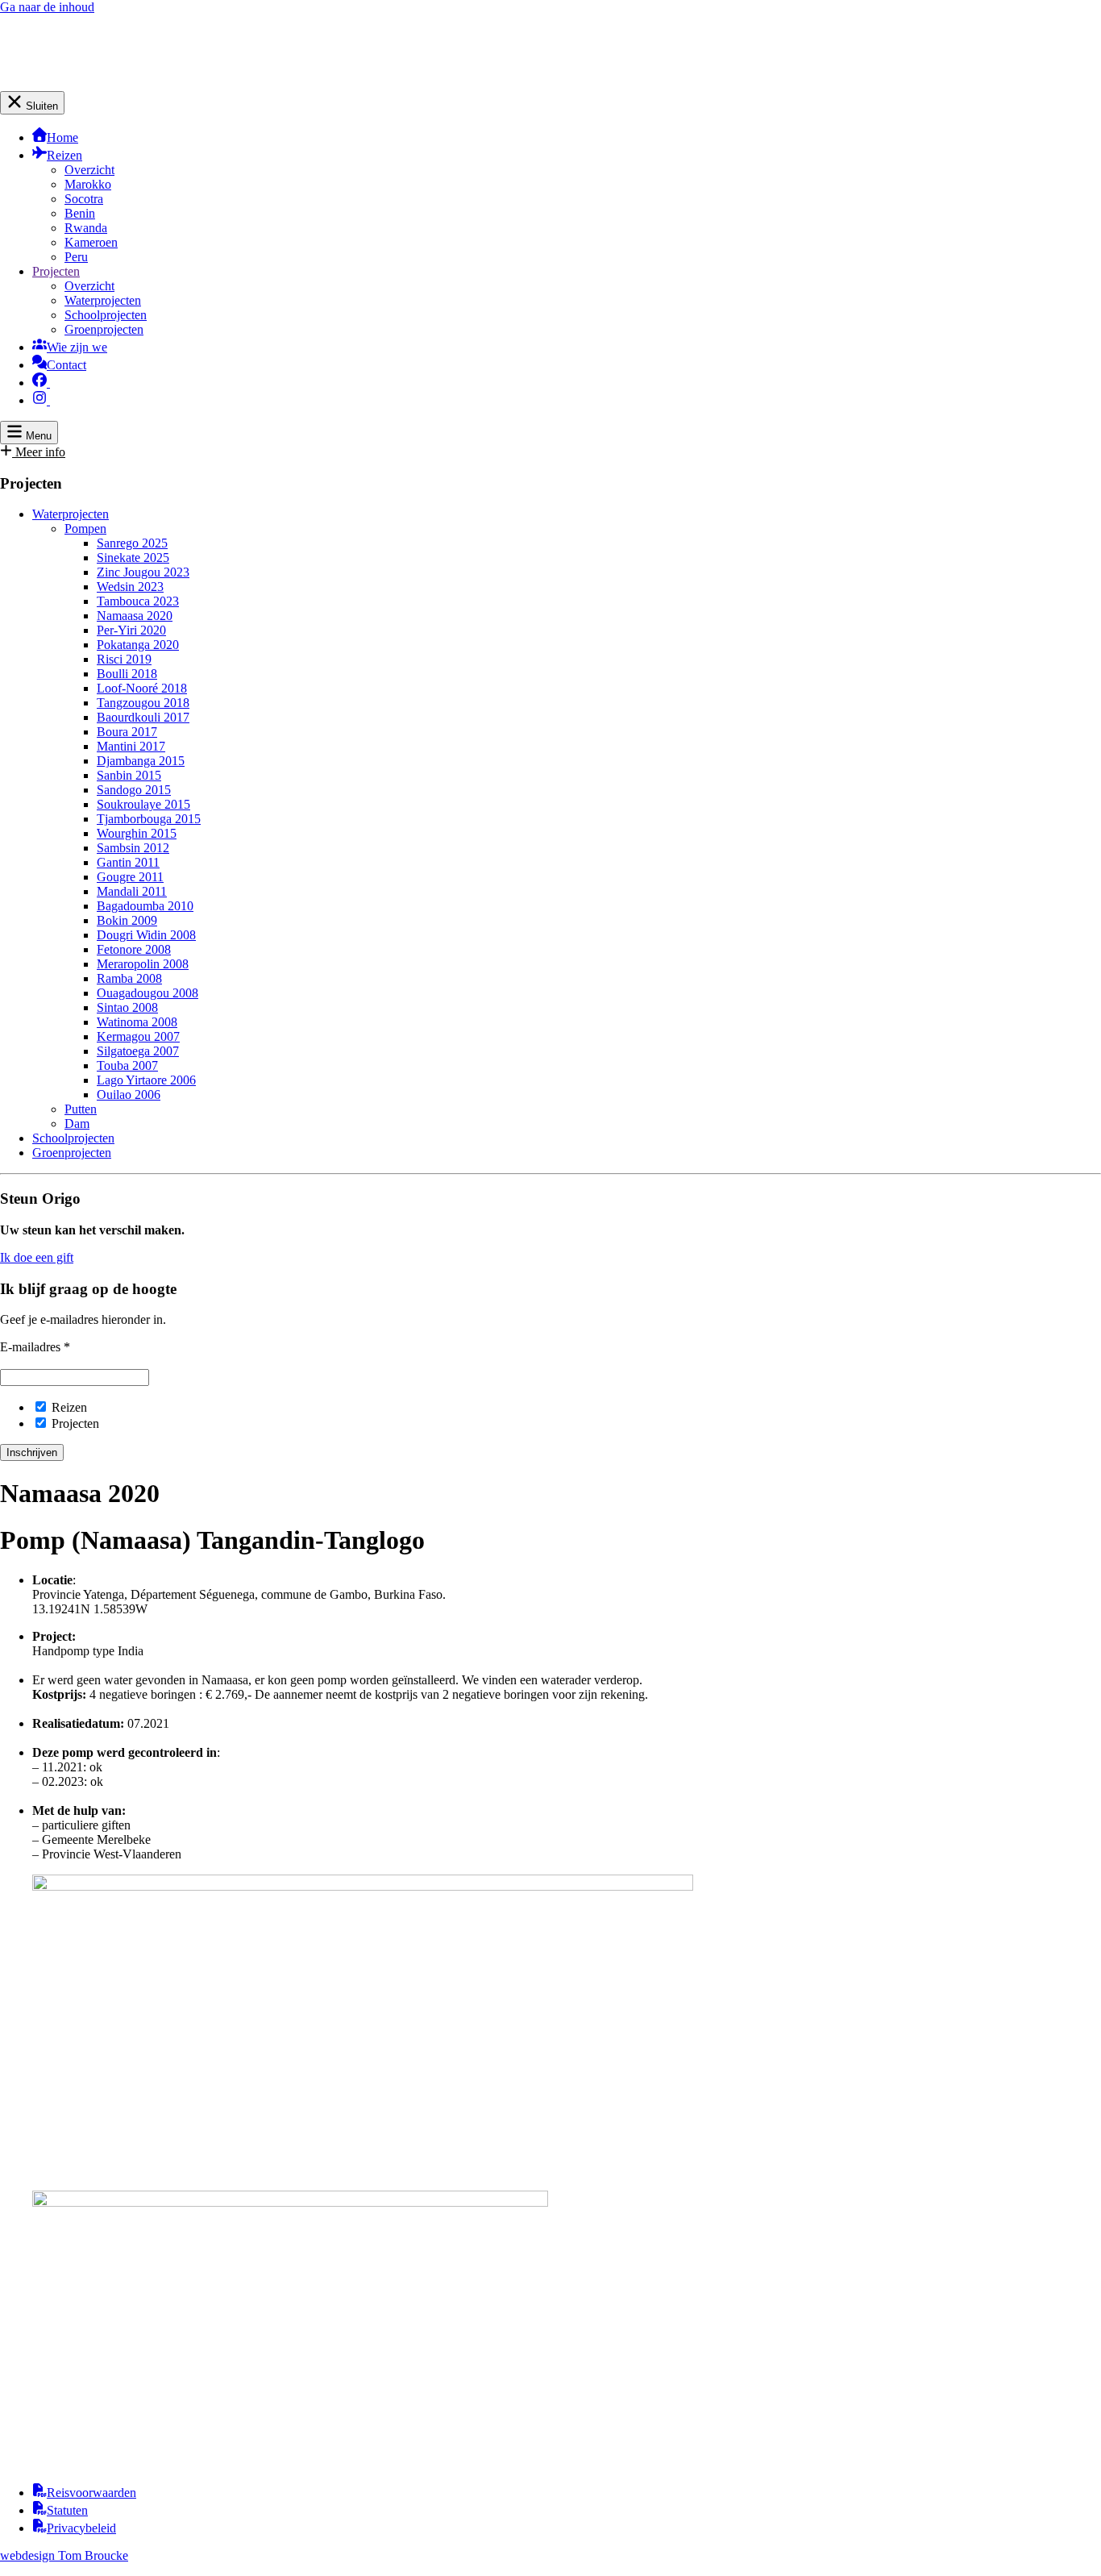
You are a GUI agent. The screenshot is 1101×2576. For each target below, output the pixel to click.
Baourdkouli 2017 (143, 717)
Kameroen (91, 242)
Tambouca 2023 (138, 601)
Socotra (84, 199)
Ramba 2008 (129, 978)
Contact (66, 365)
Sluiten (40, 106)
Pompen (85, 529)
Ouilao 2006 (129, 1094)
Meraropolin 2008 (143, 964)
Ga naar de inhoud (47, 7)
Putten (81, 1109)
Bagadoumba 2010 (145, 906)
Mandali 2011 (132, 891)
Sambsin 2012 (133, 848)
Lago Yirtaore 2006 (146, 1080)
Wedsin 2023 (130, 587)
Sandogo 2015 (134, 790)
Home (62, 137)
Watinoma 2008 (137, 1022)
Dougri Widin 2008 (146, 935)
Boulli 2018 (127, 674)
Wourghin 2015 (137, 833)
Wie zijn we (77, 347)
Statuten (67, 2510)
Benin (80, 213)
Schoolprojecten (106, 315)
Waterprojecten (103, 300)
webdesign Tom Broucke (64, 2555)
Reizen (64, 155)
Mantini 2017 (131, 746)
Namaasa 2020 (135, 616)
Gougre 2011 (130, 877)
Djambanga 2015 (141, 761)
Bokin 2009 (127, 920)
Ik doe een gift (37, 1257)
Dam (77, 1124)
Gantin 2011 (128, 862)
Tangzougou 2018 (143, 703)
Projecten (56, 271)
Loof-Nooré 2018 (142, 688)
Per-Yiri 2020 (131, 630)
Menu (37, 436)
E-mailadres (35, 1347)
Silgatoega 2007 (138, 1051)
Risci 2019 (124, 659)
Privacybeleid (81, 2528)
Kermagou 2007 (138, 1036)
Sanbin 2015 (129, 775)
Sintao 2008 (127, 1007)
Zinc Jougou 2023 (143, 572)
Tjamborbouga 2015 (149, 819)
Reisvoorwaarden (91, 2493)
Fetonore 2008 (134, 949)
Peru (76, 257)
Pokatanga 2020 (138, 645)
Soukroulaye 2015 (143, 804)
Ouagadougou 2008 (147, 993)
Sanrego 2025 (132, 543)
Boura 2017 (127, 732)
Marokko (88, 184)
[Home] (84, 83)
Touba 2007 (127, 1065)
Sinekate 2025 (133, 558)
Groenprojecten (104, 329)
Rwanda (86, 228)
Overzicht (89, 170)
